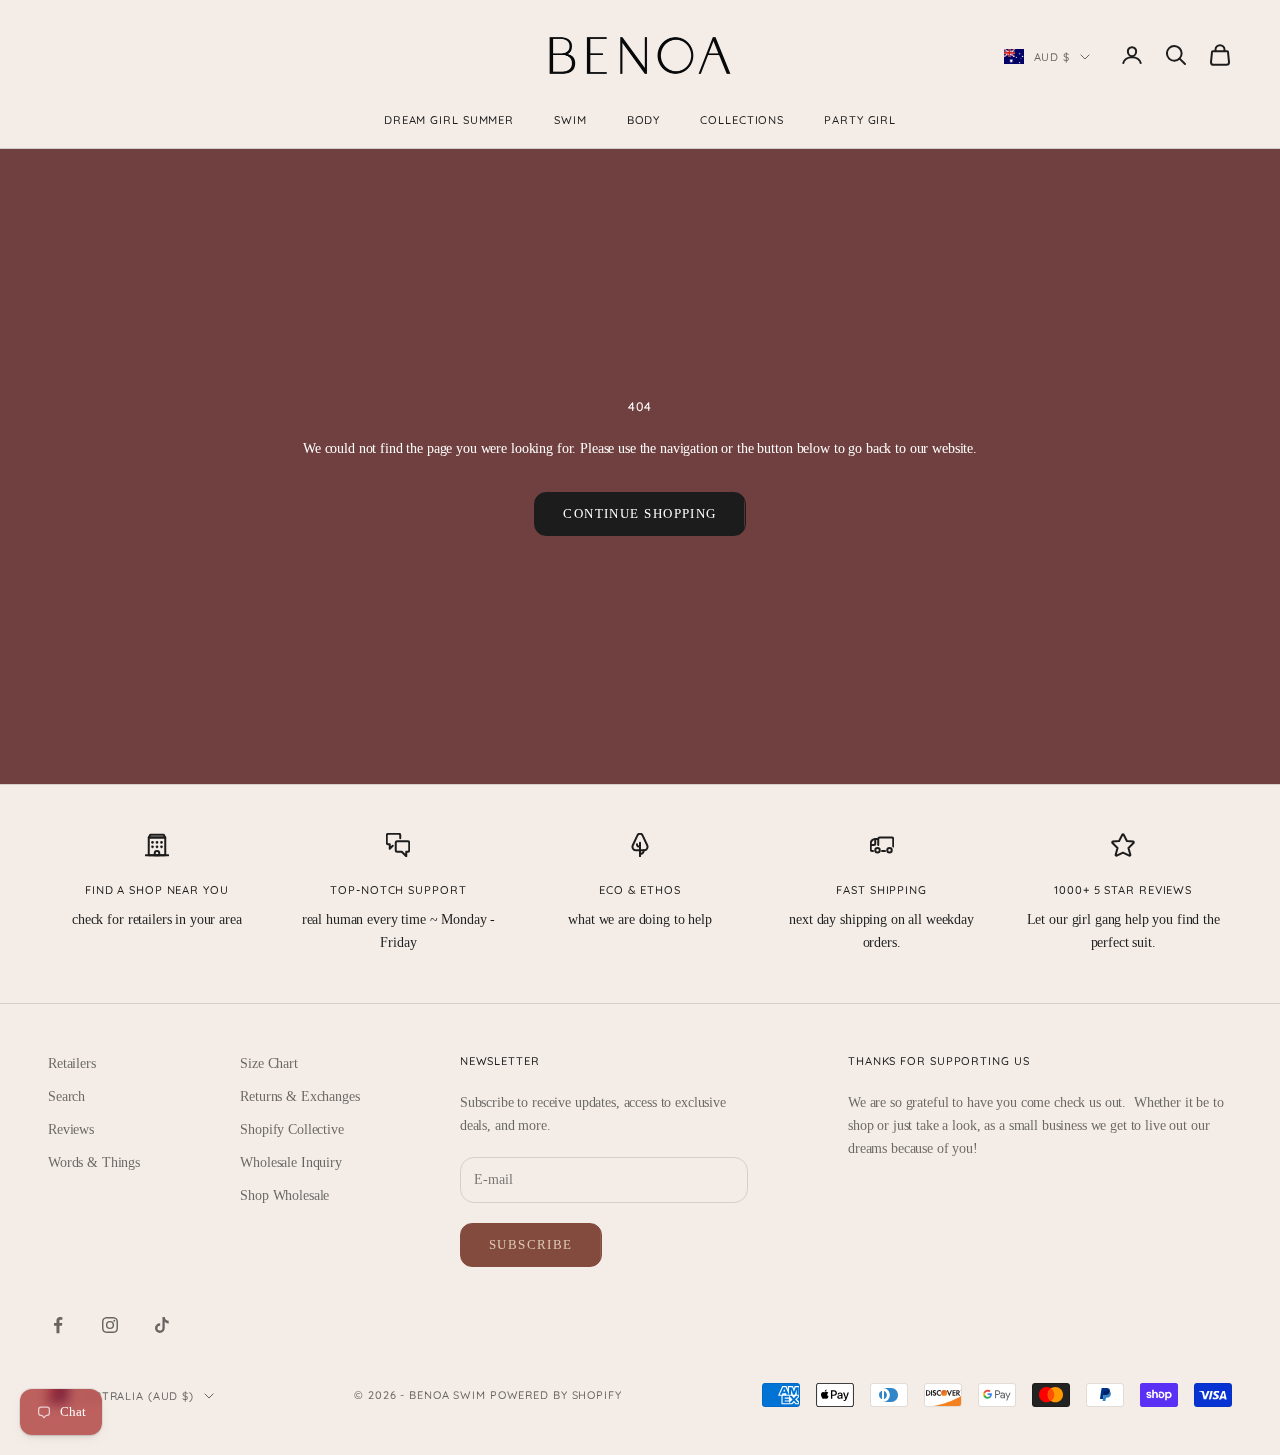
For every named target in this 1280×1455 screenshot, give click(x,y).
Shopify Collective (291, 1129)
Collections (742, 120)
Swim (570, 120)
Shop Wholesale (284, 1195)
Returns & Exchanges (299, 1096)
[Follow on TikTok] (162, 1325)
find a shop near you (157, 890)
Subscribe (531, 1244)
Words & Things (94, 1162)
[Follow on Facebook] (58, 1325)
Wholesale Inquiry (291, 1162)
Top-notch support (398, 890)
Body (644, 120)
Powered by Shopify (556, 1395)
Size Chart (269, 1063)
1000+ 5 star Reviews (1123, 890)
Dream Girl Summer (449, 120)
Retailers (72, 1063)
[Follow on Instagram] (110, 1325)
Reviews (71, 1129)
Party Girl (860, 120)
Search (66, 1096)
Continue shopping (639, 513)
